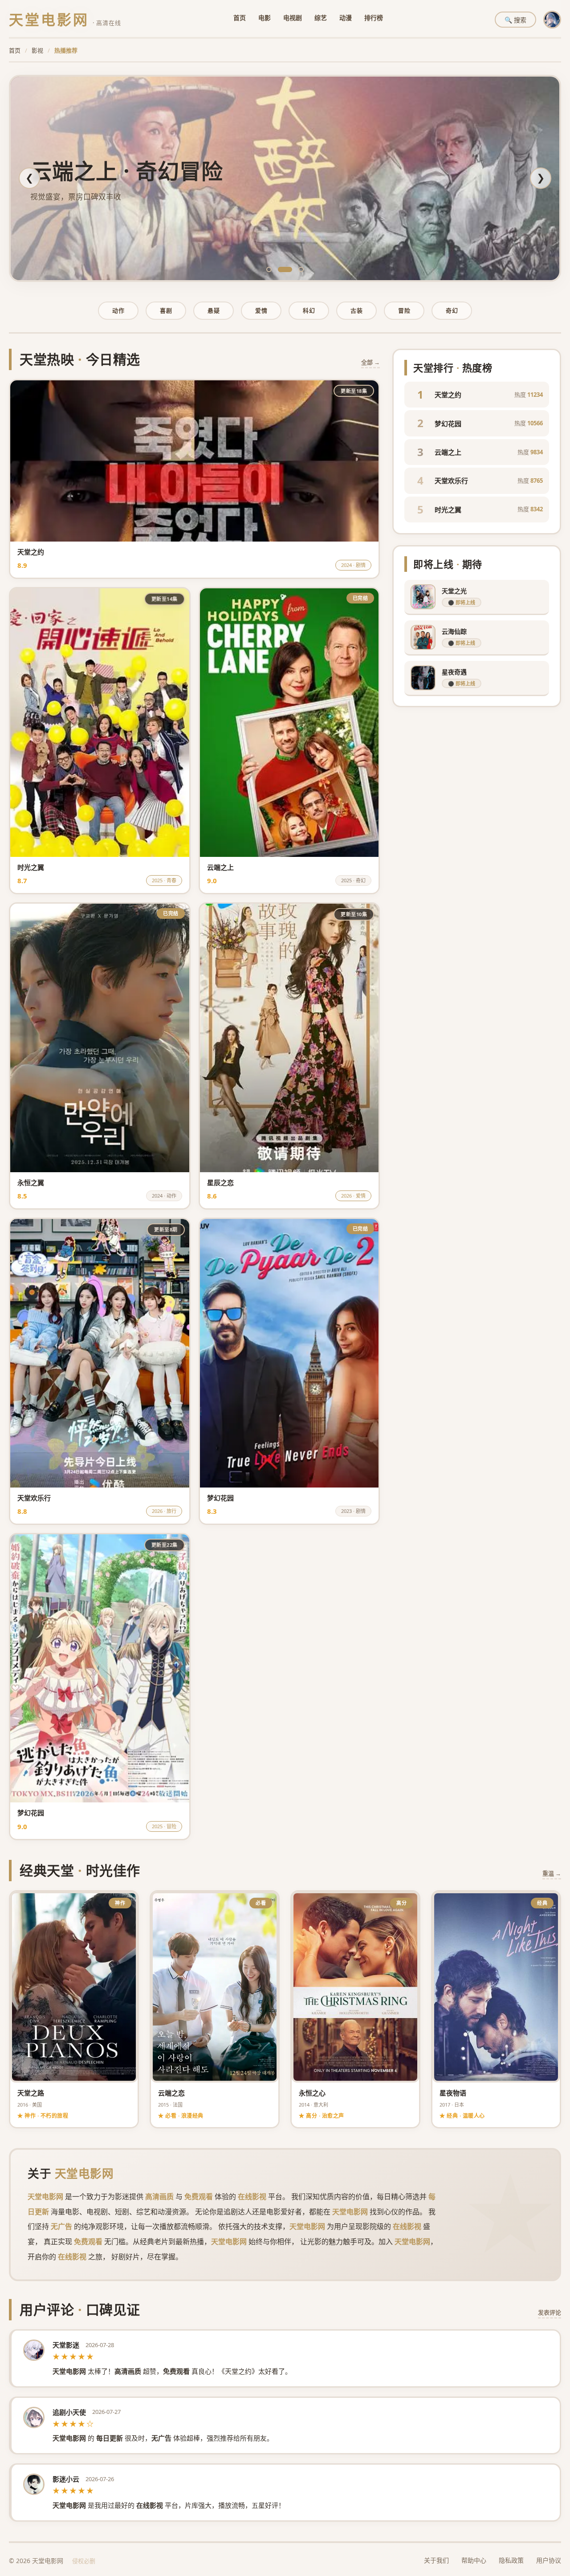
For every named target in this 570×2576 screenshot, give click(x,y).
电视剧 (293, 18)
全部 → (370, 362)
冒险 (404, 310)
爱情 (261, 310)
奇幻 (452, 310)
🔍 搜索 (515, 20)
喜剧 (166, 310)
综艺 (321, 18)
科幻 (309, 310)
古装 (356, 310)
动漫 (346, 18)
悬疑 (214, 310)
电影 (265, 18)
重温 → (552, 1873)
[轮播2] (281, 269)
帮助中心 (474, 2560)
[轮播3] (297, 269)
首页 (240, 18)
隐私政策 (511, 2560)
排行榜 (374, 18)
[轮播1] (269, 269)
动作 (118, 310)
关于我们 (436, 2560)
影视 (37, 50)
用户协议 (549, 2560)
